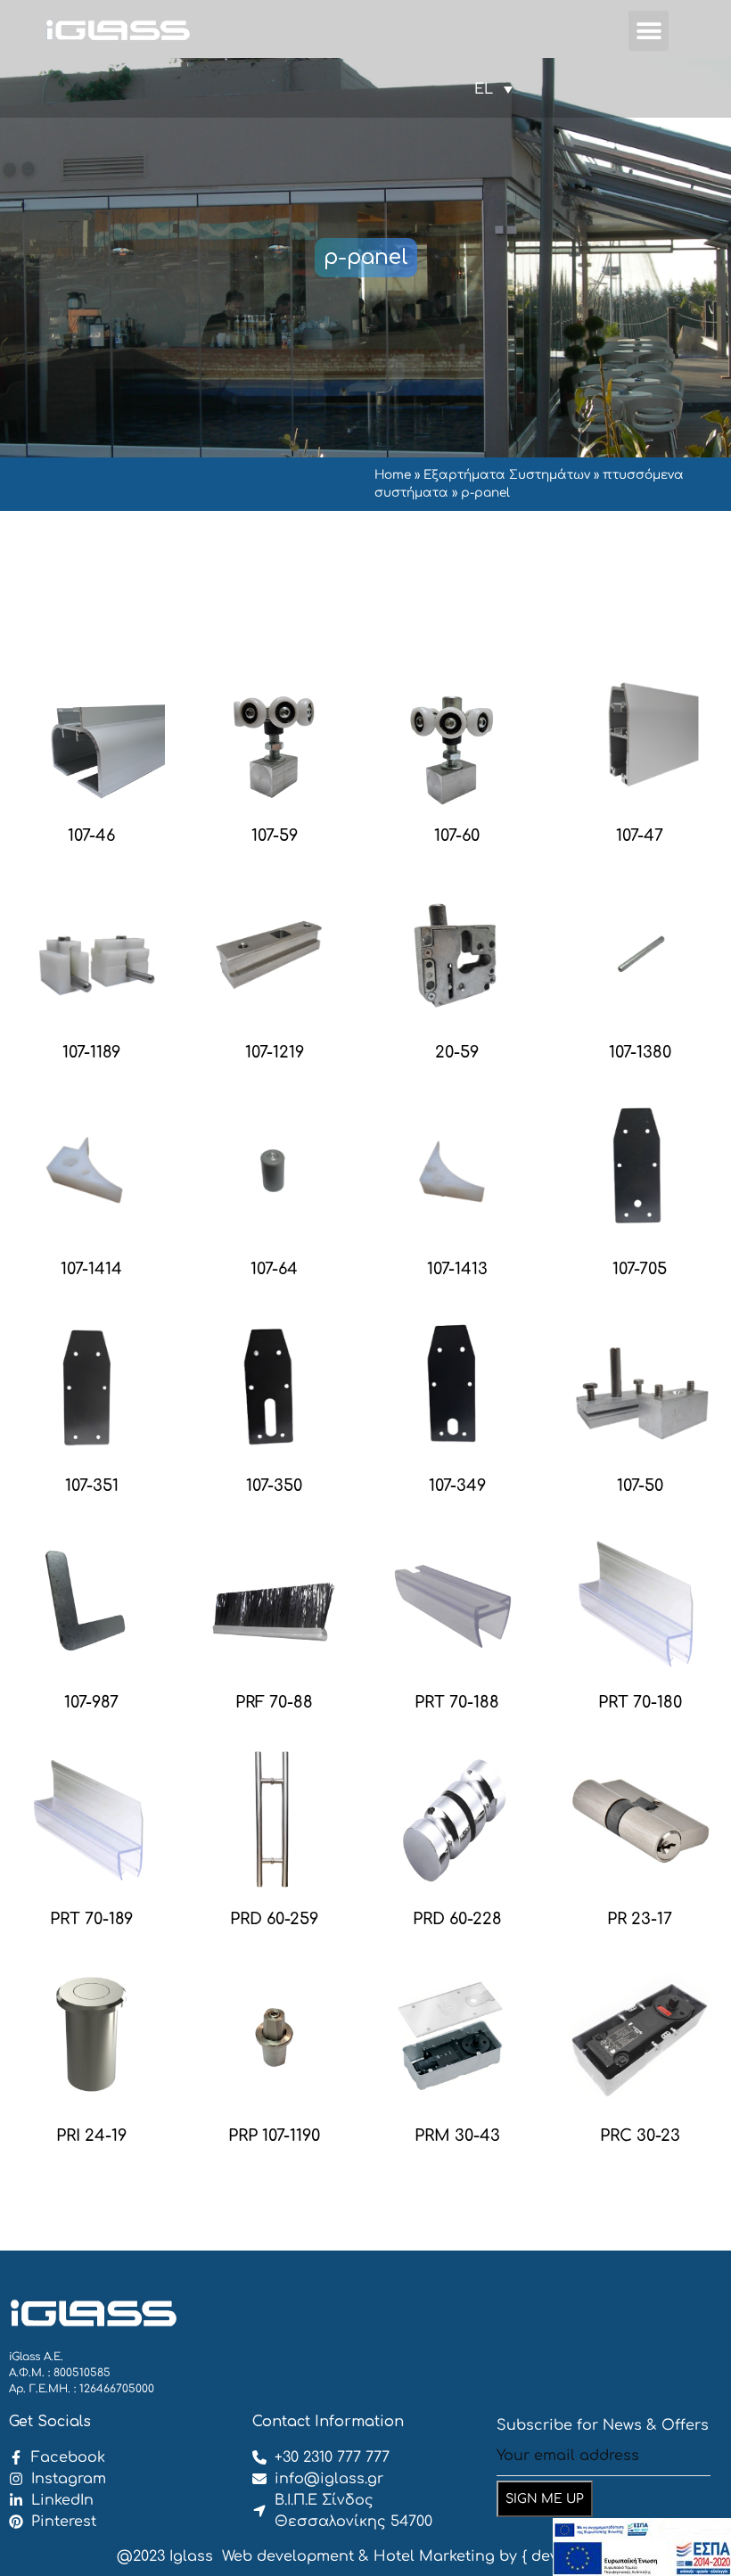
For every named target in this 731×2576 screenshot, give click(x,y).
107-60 (457, 835)
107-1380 (640, 1052)
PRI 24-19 (91, 2136)
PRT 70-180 (640, 1702)
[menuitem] (493, 89)
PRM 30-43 (457, 2136)
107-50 (640, 1486)
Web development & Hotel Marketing (358, 2556)
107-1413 (457, 1269)
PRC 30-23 (640, 2136)
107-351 (92, 1486)
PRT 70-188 (457, 1702)
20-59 (457, 1052)
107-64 (274, 1269)
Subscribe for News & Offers (603, 2425)
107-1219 (275, 1052)
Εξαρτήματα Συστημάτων (507, 475)
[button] (649, 31)
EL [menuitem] (484, 89)
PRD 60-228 (457, 1919)
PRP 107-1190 (274, 2136)
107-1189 (91, 1052)
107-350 (274, 1486)
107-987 (91, 1702)
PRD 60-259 (274, 1919)
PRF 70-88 (274, 1702)
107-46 (91, 835)
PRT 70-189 (91, 1919)
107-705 (640, 1269)
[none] (493, 89)
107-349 (457, 1486)
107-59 (275, 835)
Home (393, 475)
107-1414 (91, 1269)
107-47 (640, 835)
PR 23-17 (640, 1919)
